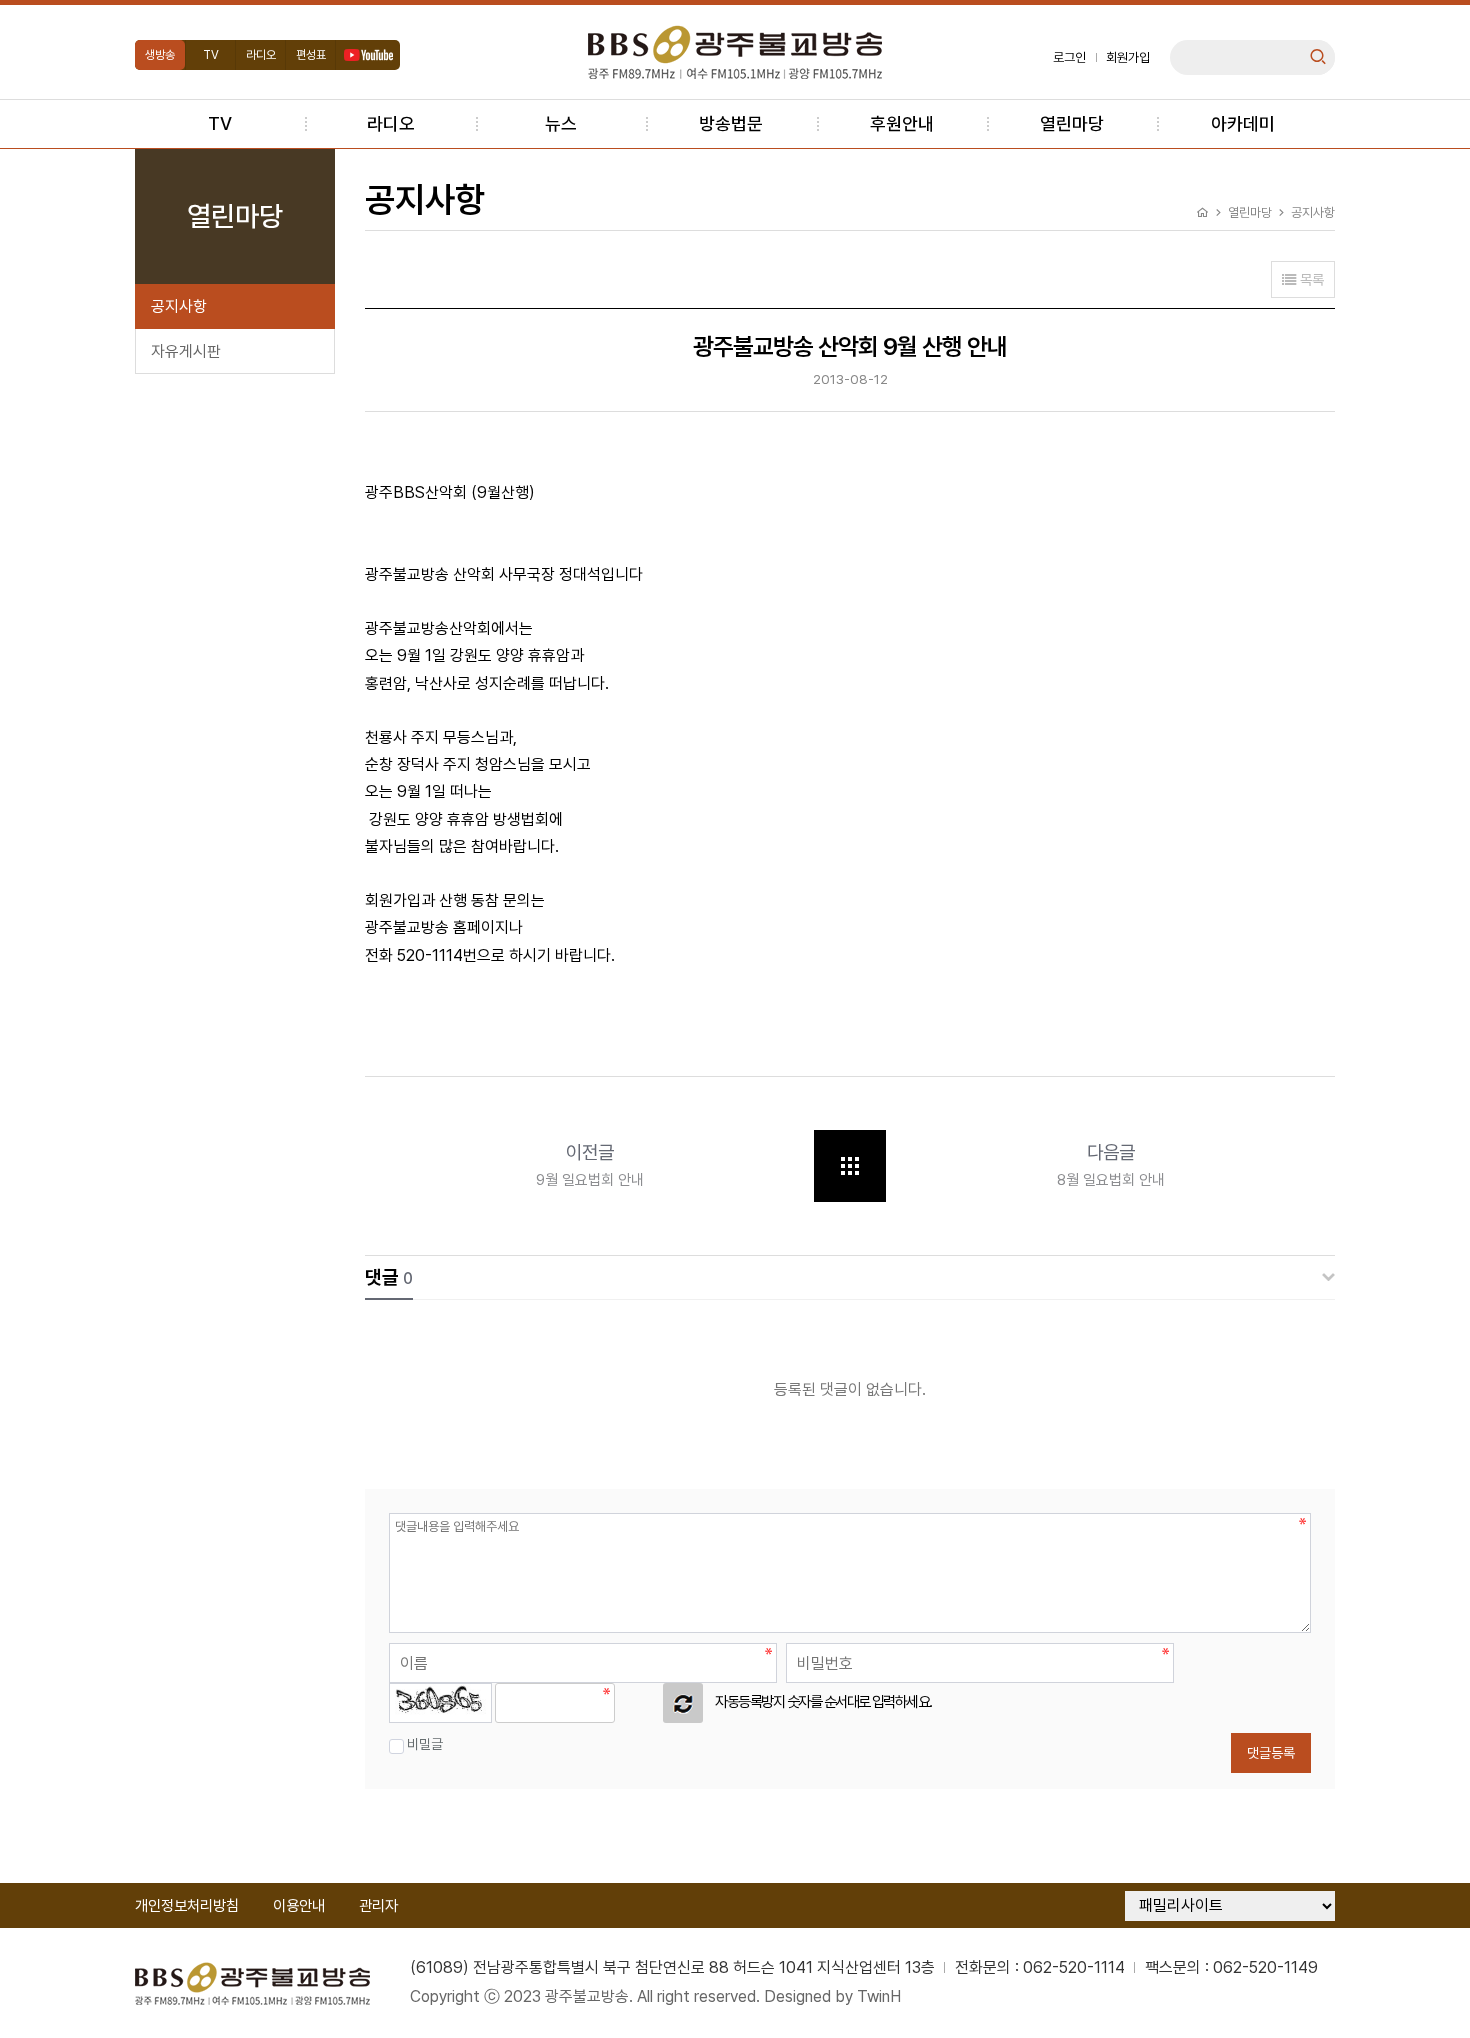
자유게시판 (186, 351)
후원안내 (902, 123)
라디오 (261, 55)
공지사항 (179, 306)
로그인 (1069, 57)
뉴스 (561, 123)
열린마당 (1072, 123)
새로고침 (683, 1703)
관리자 (378, 1906)
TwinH (879, 1996)
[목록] (850, 1166)
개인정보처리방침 (187, 1906)
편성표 (311, 55)
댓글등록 (1271, 1753)
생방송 (160, 55)
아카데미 (1243, 123)
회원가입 (1128, 57)
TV (211, 55)
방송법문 (731, 123)
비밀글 (425, 1744)
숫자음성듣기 (639, 1703)
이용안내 (299, 1906)
